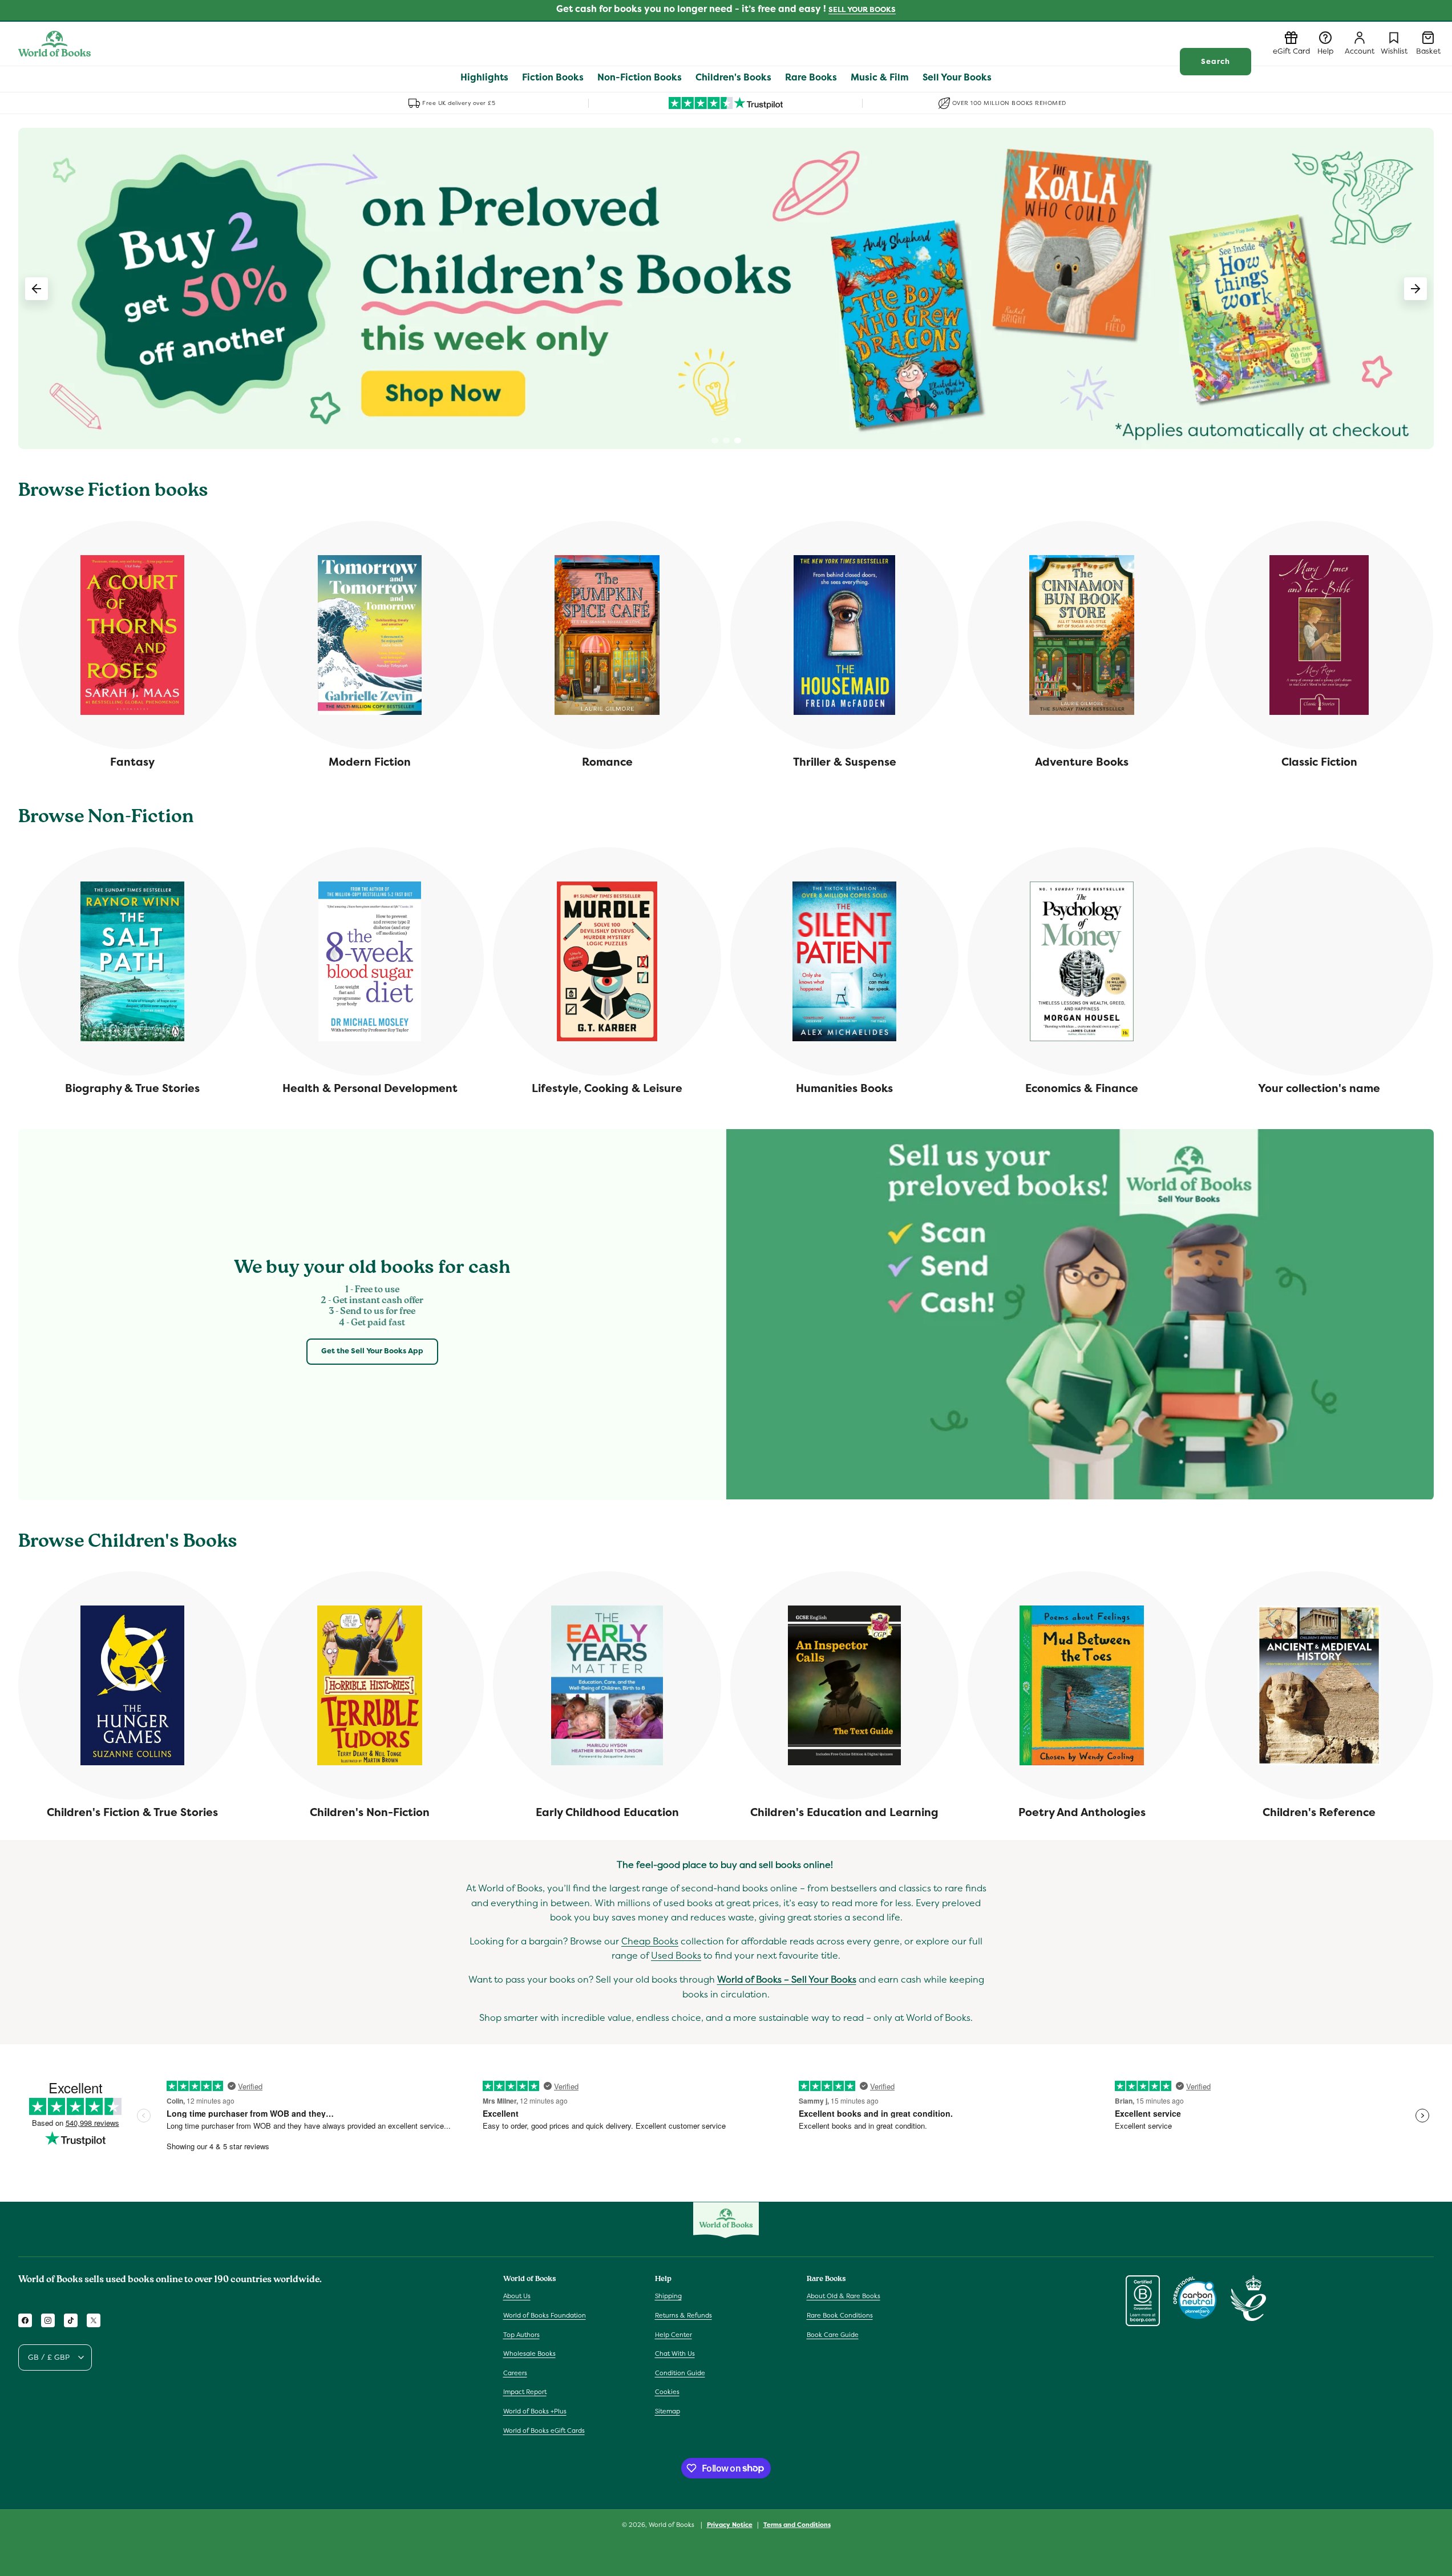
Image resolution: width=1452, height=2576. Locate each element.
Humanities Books (844, 1088)
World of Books (672, 2525)
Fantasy (132, 762)
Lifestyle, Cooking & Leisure (607, 1088)
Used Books (676, 1956)
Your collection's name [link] (1319, 1088)
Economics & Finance (1082, 1088)
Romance (607, 762)
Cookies (667, 2392)
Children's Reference (1319, 1812)
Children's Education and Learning (844, 1812)
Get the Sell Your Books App (372, 1351)
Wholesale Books (529, 2354)
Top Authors (521, 2335)
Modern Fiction (370, 762)
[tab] (715, 440)
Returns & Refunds (683, 2315)
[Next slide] (1415, 289)
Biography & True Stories (132, 1088)
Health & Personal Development (370, 1088)
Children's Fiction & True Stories (132, 1812)
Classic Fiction (1319, 762)
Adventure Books (1082, 762)
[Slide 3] (726, 288)
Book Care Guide (833, 2335)
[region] (726, 288)
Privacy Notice (730, 2524)
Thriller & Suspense (845, 762)
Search (1216, 61)
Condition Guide (680, 2373)
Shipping (668, 2296)
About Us (517, 2296)
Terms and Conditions (797, 2524)
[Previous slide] (37, 289)
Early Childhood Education (607, 1812)
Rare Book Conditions (840, 2315)
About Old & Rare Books (844, 2296)
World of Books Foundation (545, 2315)
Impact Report (525, 2392)
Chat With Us (675, 2354)
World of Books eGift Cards (544, 2431)
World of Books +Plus (535, 2411)
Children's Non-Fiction (370, 1812)
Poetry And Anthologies (1082, 1812)
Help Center (674, 2335)
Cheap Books (650, 1942)
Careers (515, 2373)
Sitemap (668, 2411)
